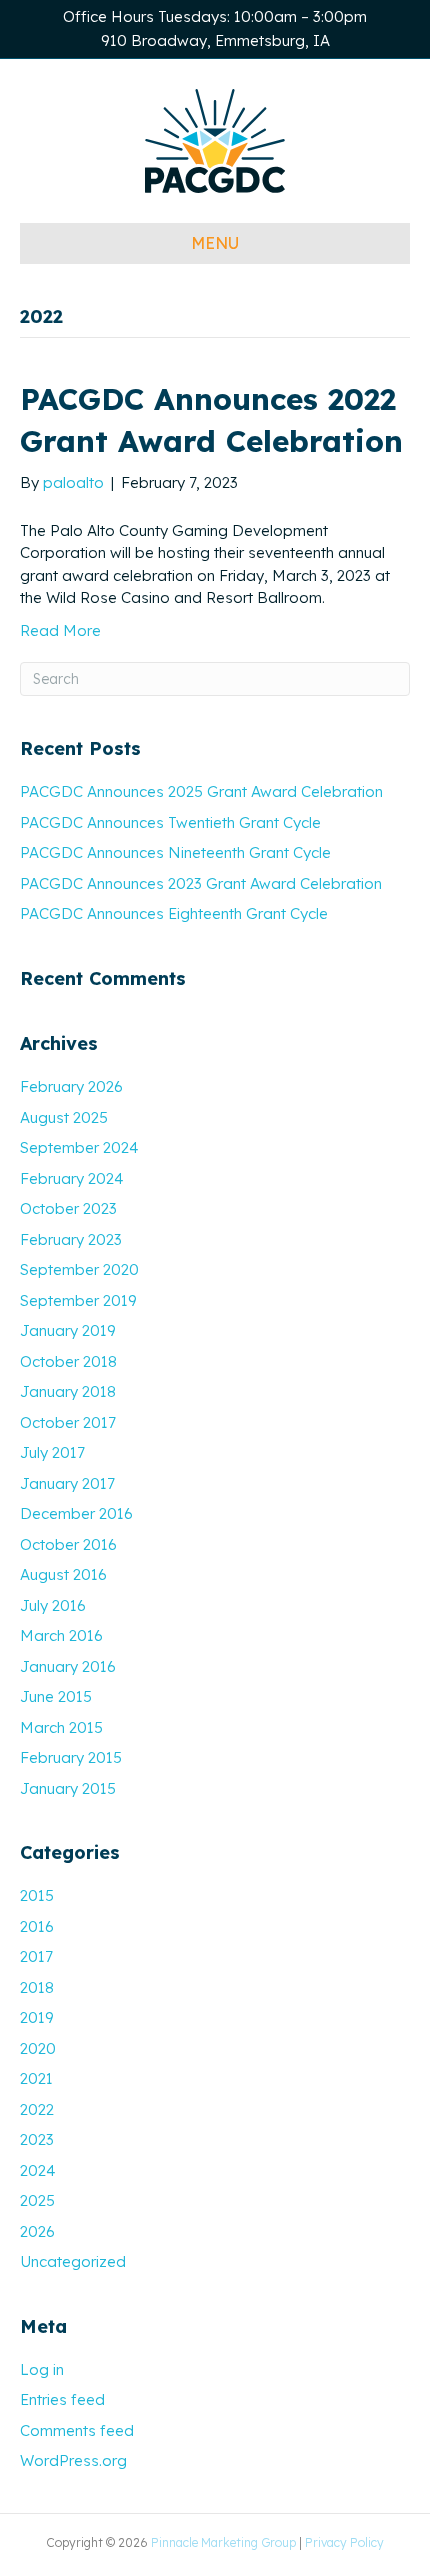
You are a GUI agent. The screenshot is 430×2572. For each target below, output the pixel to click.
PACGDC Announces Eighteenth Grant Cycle (174, 913)
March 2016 (61, 1635)
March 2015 (61, 1727)
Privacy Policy (344, 2542)
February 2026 (71, 1086)
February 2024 (71, 1178)
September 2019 (78, 1300)
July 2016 (53, 1605)
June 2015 (56, 1696)
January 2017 (67, 1483)
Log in (42, 2369)
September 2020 (79, 1269)
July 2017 (52, 1452)
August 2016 (63, 1574)
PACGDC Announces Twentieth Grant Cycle (170, 822)
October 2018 (68, 1361)
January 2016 (68, 1666)
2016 (37, 1926)
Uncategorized (73, 2261)
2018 (37, 1987)
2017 (36, 1956)
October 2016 (68, 1544)
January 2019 (68, 1330)
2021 (36, 2078)
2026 (37, 2231)
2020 (38, 2048)
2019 (37, 2017)
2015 (37, 1895)
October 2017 (68, 1422)
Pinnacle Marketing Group (223, 2542)
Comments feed (77, 2430)
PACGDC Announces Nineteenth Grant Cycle (175, 852)
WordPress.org (73, 2460)
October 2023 (68, 1208)
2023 (37, 2139)
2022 (37, 2109)
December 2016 (76, 1513)
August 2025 (64, 1117)
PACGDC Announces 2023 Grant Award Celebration (201, 883)
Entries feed (62, 2399)
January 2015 (68, 1788)
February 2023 (71, 1239)
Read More (60, 630)
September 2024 (79, 1147)
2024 (37, 2170)
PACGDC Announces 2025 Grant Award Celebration (201, 791)
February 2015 (71, 1757)
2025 (37, 2200)
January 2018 (68, 1391)
